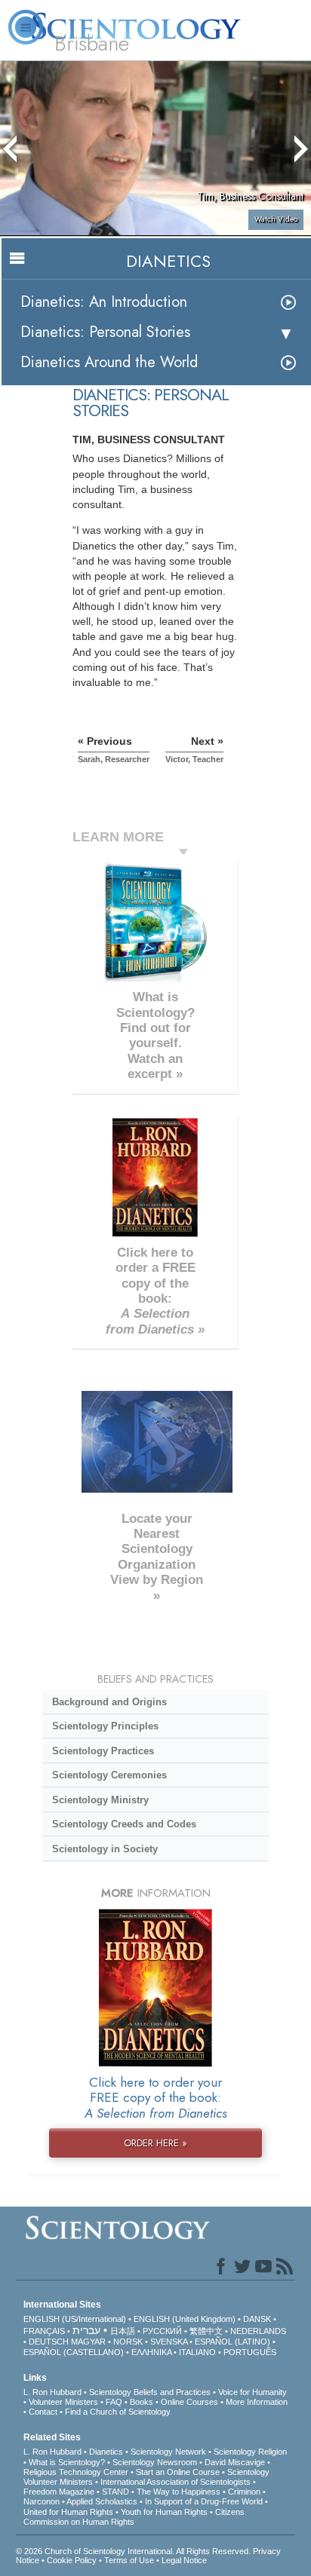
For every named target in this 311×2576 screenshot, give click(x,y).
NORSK (128, 2342)
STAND (115, 2492)
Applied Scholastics (102, 2501)
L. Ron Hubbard (52, 2392)
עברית (86, 2330)
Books (142, 2402)
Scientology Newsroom (155, 2462)
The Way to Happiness (179, 2492)
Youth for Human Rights (164, 2512)
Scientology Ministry (100, 1800)
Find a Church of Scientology (118, 2412)
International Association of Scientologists (176, 2482)
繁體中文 (206, 2331)
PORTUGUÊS (250, 2352)
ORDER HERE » (155, 2143)
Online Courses (189, 2402)
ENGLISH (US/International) (75, 2319)
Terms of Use (129, 2560)
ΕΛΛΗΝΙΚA (151, 2352)
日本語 (123, 2331)
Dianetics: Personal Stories (105, 332)
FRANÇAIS (44, 2331)
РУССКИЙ (162, 2331)
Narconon (42, 2501)
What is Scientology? (67, 2462)
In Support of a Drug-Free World (204, 2501)
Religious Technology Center (76, 2472)
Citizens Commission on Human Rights (134, 2517)
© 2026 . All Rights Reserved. (134, 2551)
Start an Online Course (178, 2472)
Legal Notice (184, 2560)
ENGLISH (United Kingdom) (185, 2319)
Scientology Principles (105, 1726)
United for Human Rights (68, 2512)
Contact (43, 2412)
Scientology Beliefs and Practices (150, 2392)
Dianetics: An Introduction (104, 302)
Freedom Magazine (59, 2492)
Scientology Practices (103, 1751)
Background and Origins (109, 1702)
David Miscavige (235, 2462)
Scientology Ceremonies (109, 1775)
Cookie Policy (72, 2560)
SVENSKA (169, 2342)
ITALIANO (197, 2352)
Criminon (244, 2492)
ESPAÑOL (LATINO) (232, 2342)
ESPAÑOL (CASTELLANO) (74, 2352)
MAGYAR (88, 2342)
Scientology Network (168, 2452)
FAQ (114, 2402)
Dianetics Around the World (109, 362)
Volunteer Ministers (63, 2402)
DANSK (257, 2319)
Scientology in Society (105, 1849)
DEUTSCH (49, 2342)
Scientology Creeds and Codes (124, 1824)
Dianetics (106, 2452)
